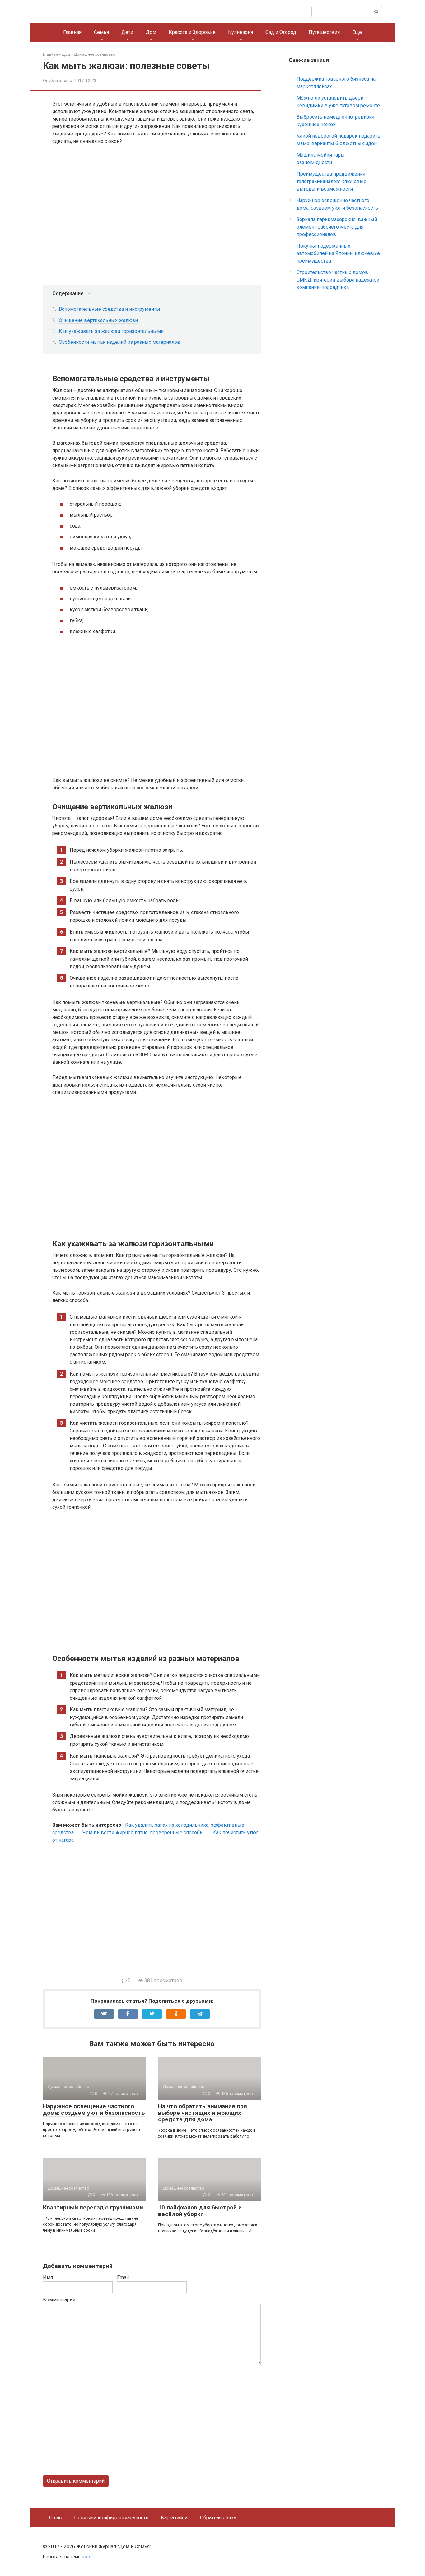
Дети (127, 32)
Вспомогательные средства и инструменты (110, 309)
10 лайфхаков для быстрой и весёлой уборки (200, 2211)
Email (123, 2278)
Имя (48, 2278)
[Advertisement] (156, 1914)
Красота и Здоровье (192, 32)
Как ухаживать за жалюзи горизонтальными (111, 331)
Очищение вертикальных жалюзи (98, 320)
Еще (357, 32)
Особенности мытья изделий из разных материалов (119, 342)
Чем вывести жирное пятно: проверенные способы (143, 1833)
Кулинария (241, 32)
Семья (101, 32)
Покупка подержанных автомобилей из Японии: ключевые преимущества (338, 253)
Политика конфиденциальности (111, 2518)
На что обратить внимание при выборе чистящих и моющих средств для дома (203, 2113)
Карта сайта (174, 2518)
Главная (72, 32)
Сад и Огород (281, 32)
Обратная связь (218, 2518)
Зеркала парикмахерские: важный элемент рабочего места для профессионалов (337, 227)
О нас (55, 2518)
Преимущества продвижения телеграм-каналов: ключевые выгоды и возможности (332, 181)
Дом (151, 32)
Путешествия (324, 32)
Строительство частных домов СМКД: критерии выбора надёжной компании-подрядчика (338, 280)
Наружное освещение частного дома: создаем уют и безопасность (94, 2110)
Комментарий (59, 2300)
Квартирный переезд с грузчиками (93, 2207)
